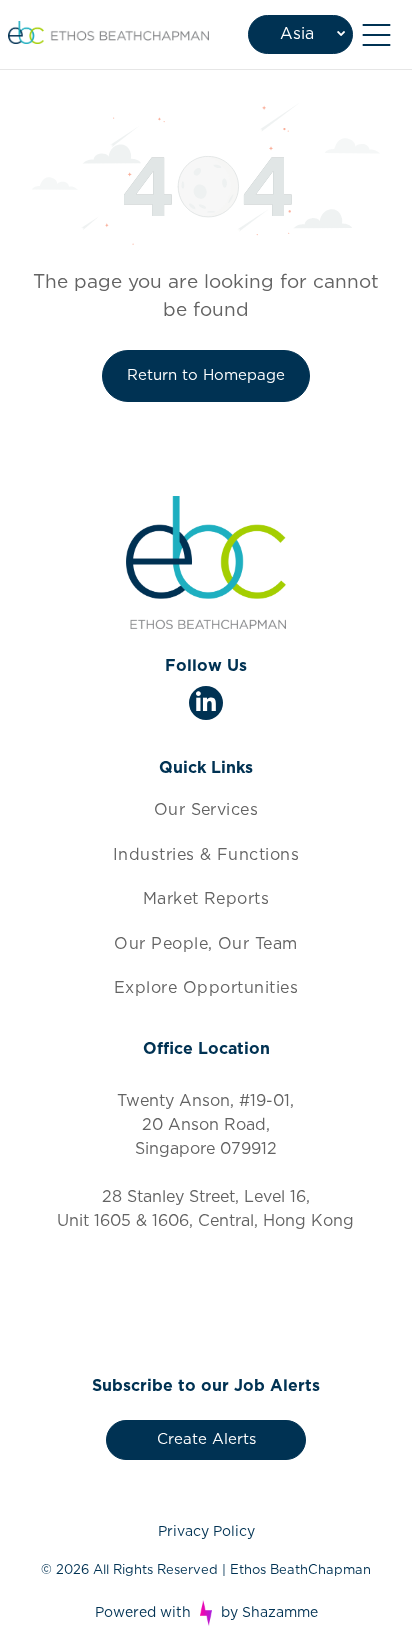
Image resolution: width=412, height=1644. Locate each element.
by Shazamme (269, 1613)
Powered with (143, 1613)
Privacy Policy (206, 1532)
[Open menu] (376, 35)
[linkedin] (206, 705)
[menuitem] (205, 810)
